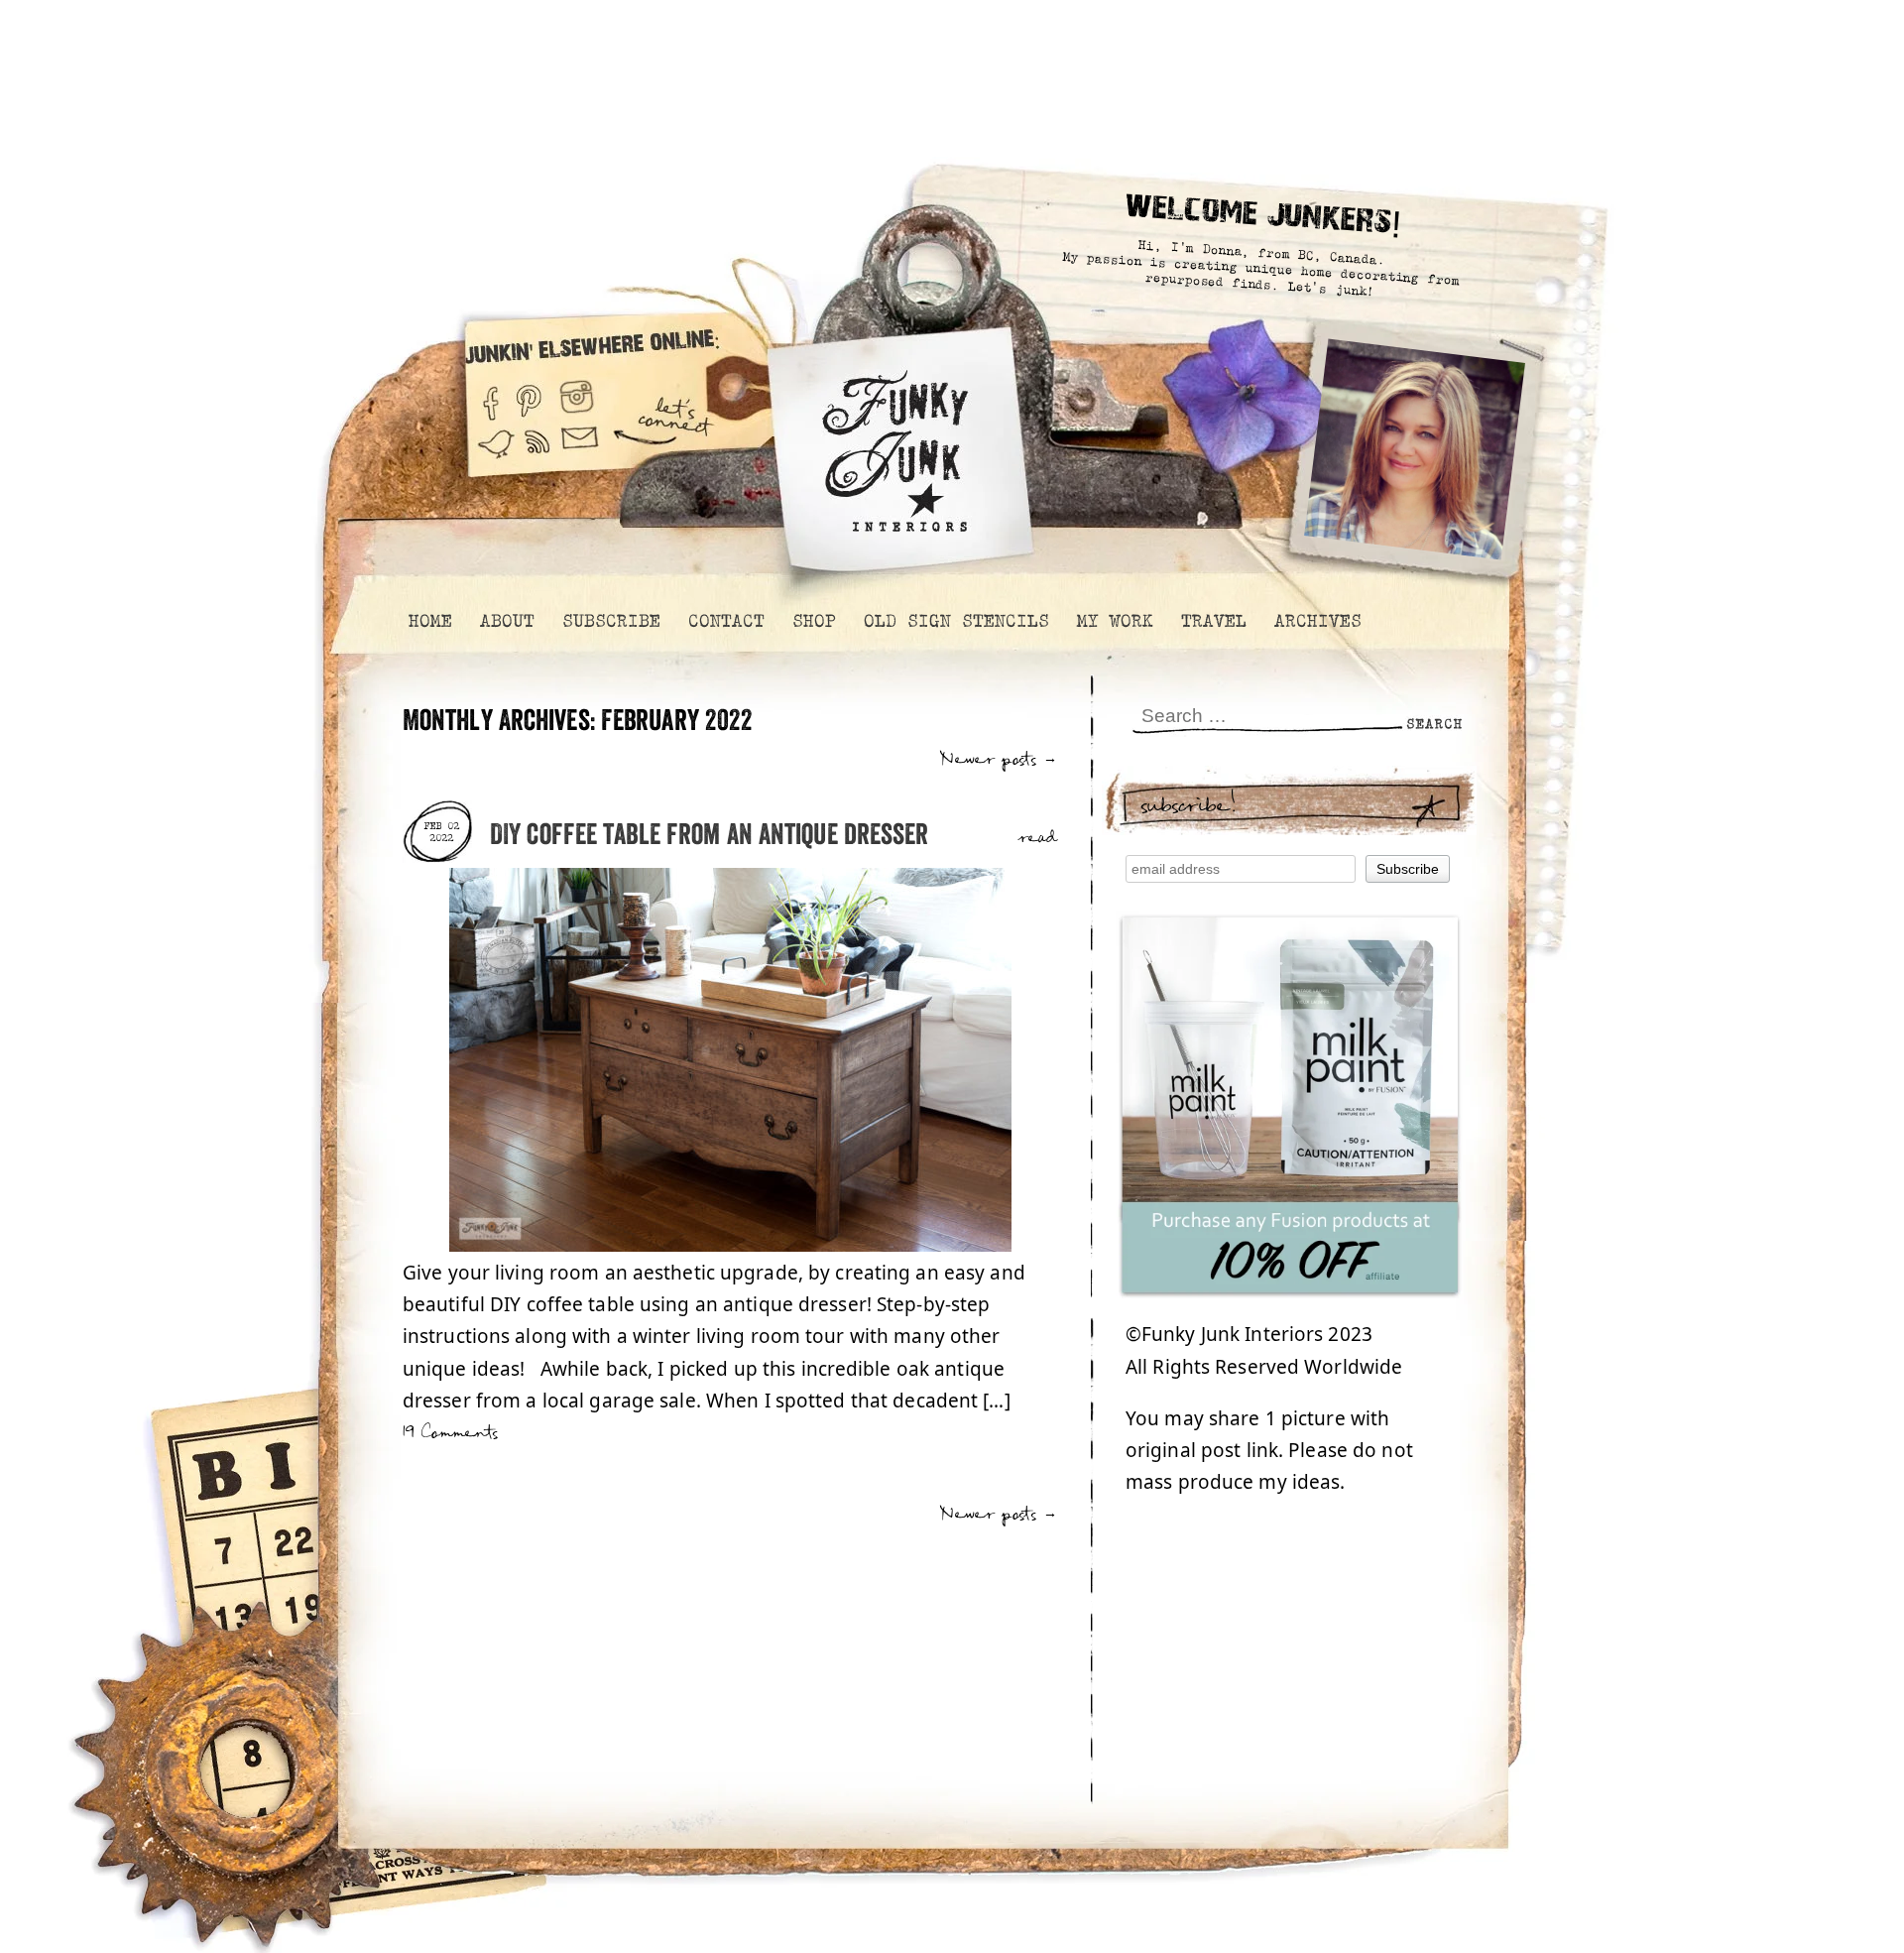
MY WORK (1114, 621)
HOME (429, 621)
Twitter (496, 454)
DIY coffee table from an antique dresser (710, 836)
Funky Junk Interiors (895, 441)
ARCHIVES (1317, 621)
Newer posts (999, 759)
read (1038, 838)
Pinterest (529, 395)
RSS (538, 454)
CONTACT (725, 621)
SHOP (813, 621)
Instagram (577, 395)
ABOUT (506, 621)
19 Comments (450, 1433)
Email (580, 454)
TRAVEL (1213, 621)
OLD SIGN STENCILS (955, 621)
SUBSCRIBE (610, 621)
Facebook (490, 395)
